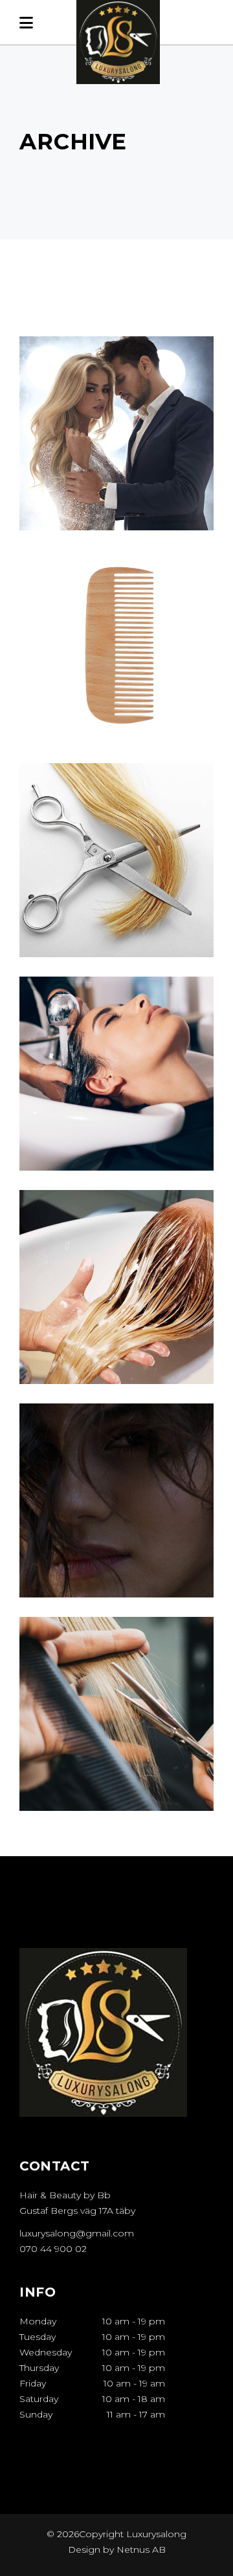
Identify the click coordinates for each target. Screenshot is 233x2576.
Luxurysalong (155, 2534)
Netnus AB (141, 2549)
